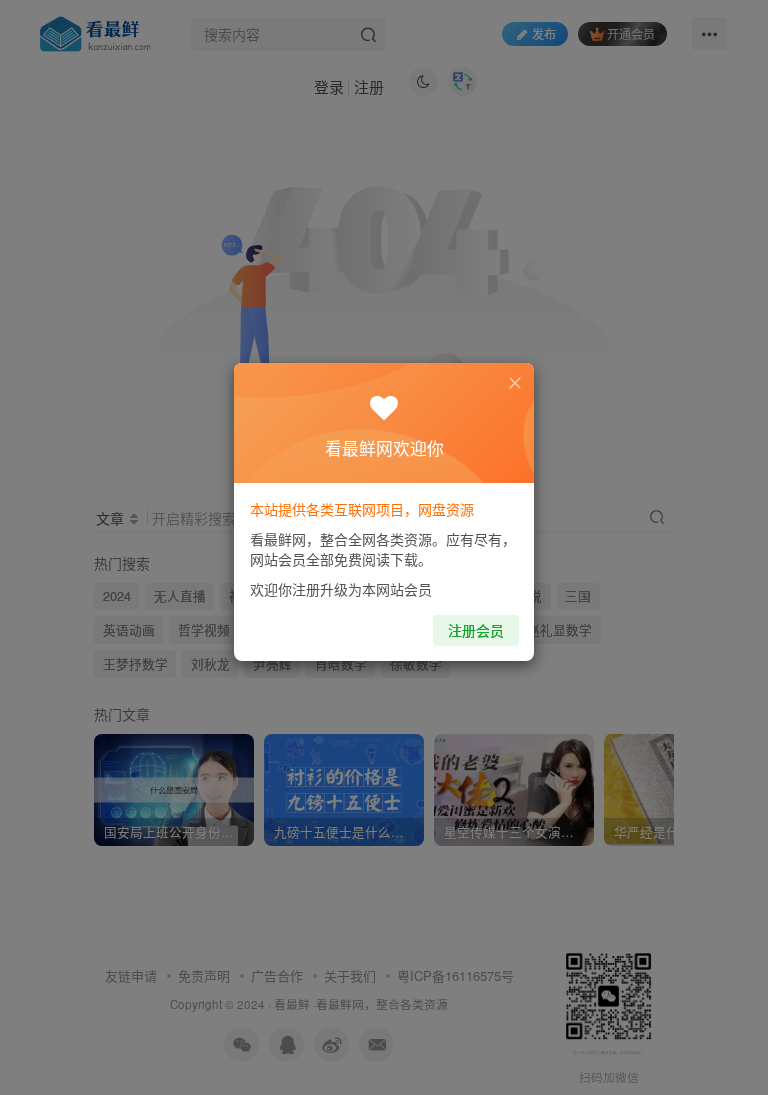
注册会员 (476, 630)
